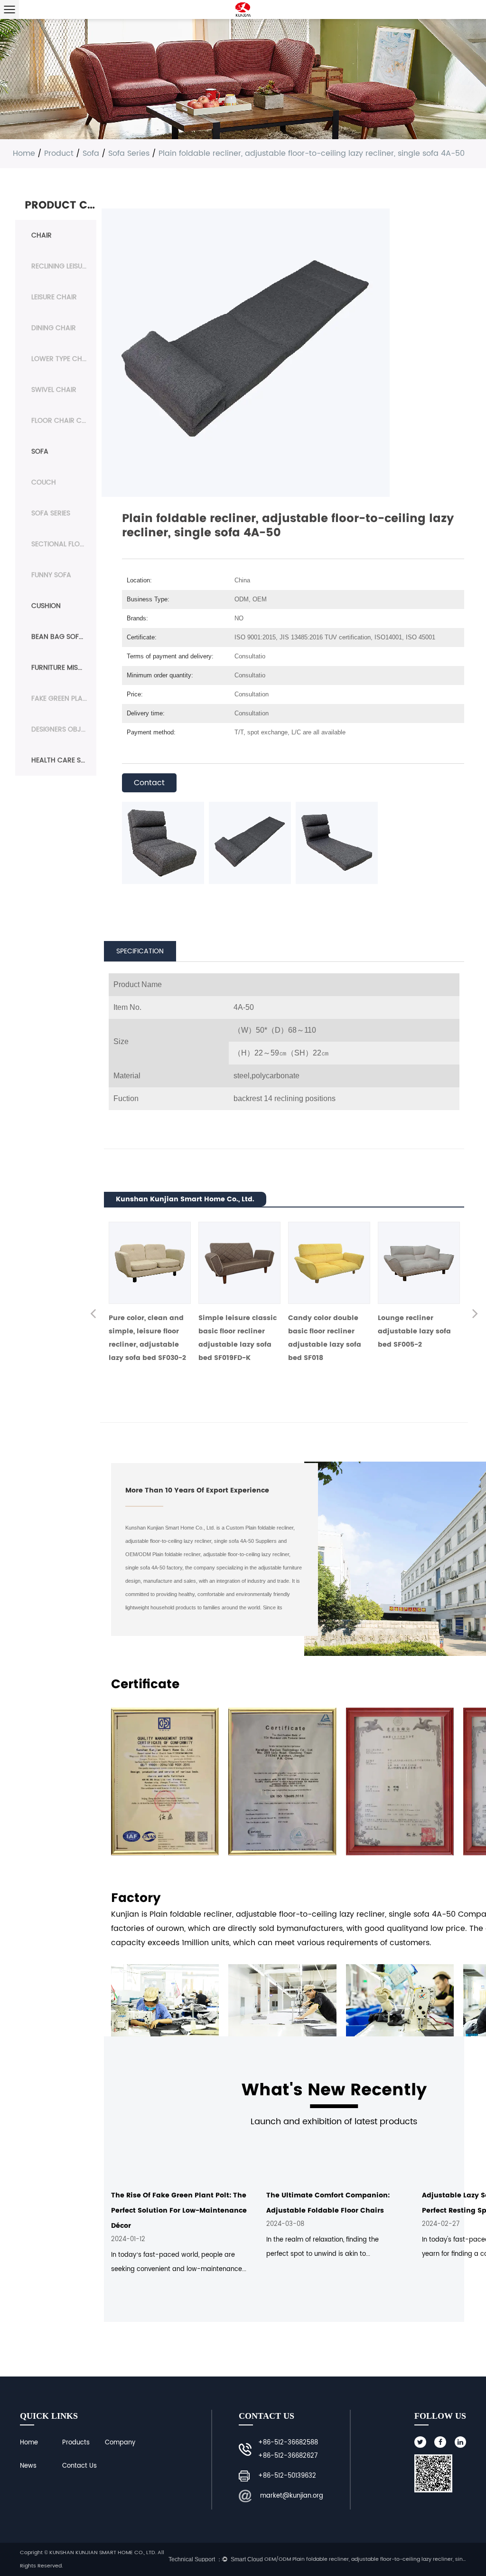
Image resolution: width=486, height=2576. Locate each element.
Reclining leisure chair (64, 266)
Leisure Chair (54, 297)
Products (76, 2443)
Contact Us (79, 2466)
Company (120, 2443)
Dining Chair (54, 328)
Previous (93, 1315)
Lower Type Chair (62, 359)
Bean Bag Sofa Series (64, 637)
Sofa (91, 153)
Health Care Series (64, 760)
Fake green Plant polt (64, 699)
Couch (44, 482)
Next (475, 1315)
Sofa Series (129, 153)
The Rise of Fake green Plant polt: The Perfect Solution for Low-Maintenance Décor (179, 2210)
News (28, 2466)
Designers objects (64, 729)
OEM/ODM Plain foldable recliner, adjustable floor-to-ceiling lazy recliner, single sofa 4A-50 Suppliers (365, 2559)
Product (59, 153)
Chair (42, 235)
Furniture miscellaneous (64, 668)
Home (24, 153)
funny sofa (51, 575)
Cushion (46, 606)
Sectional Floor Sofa (64, 544)
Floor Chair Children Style (64, 421)
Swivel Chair (54, 390)
